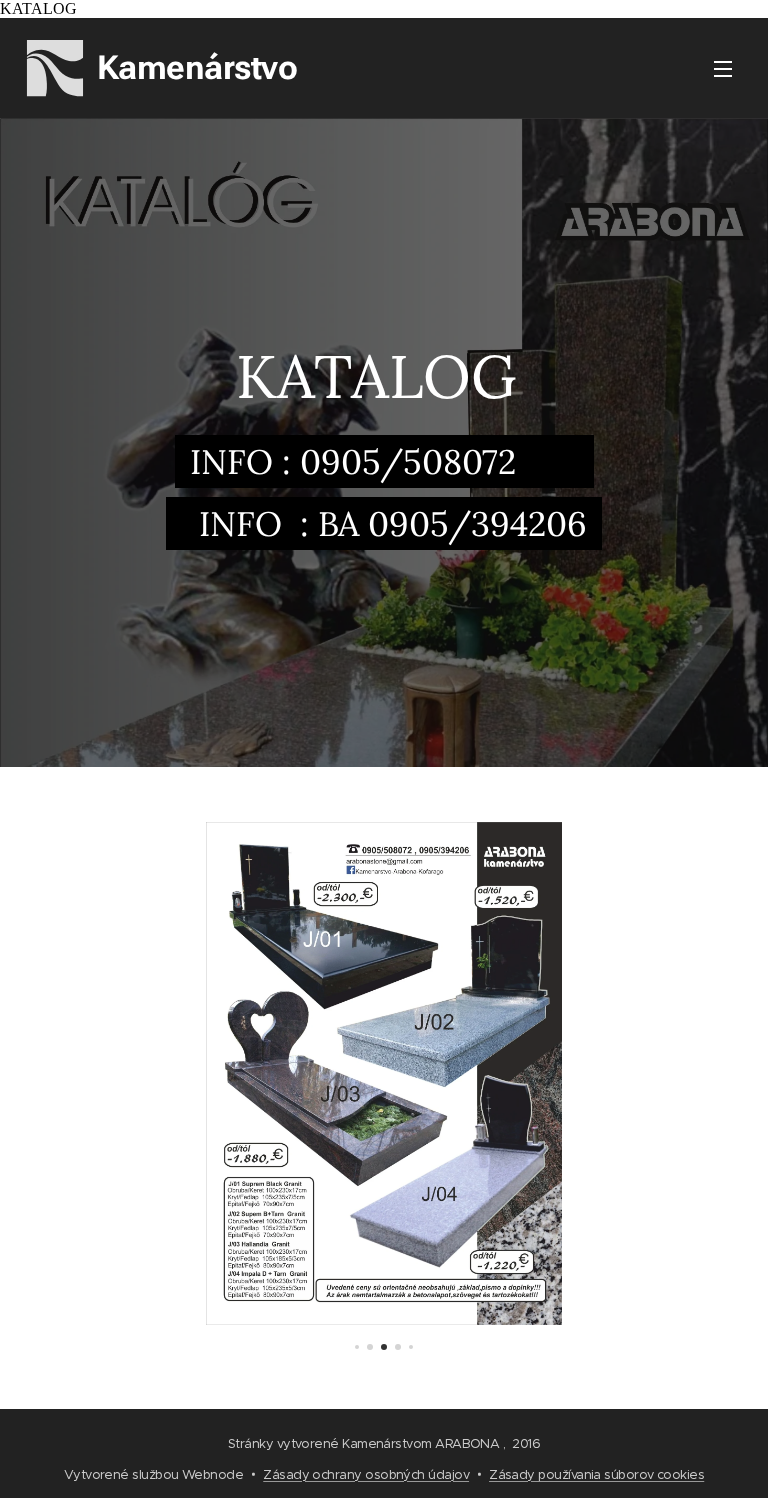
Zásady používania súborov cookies (596, 1474)
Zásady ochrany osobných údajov (366, 1474)
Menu (723, 68)
